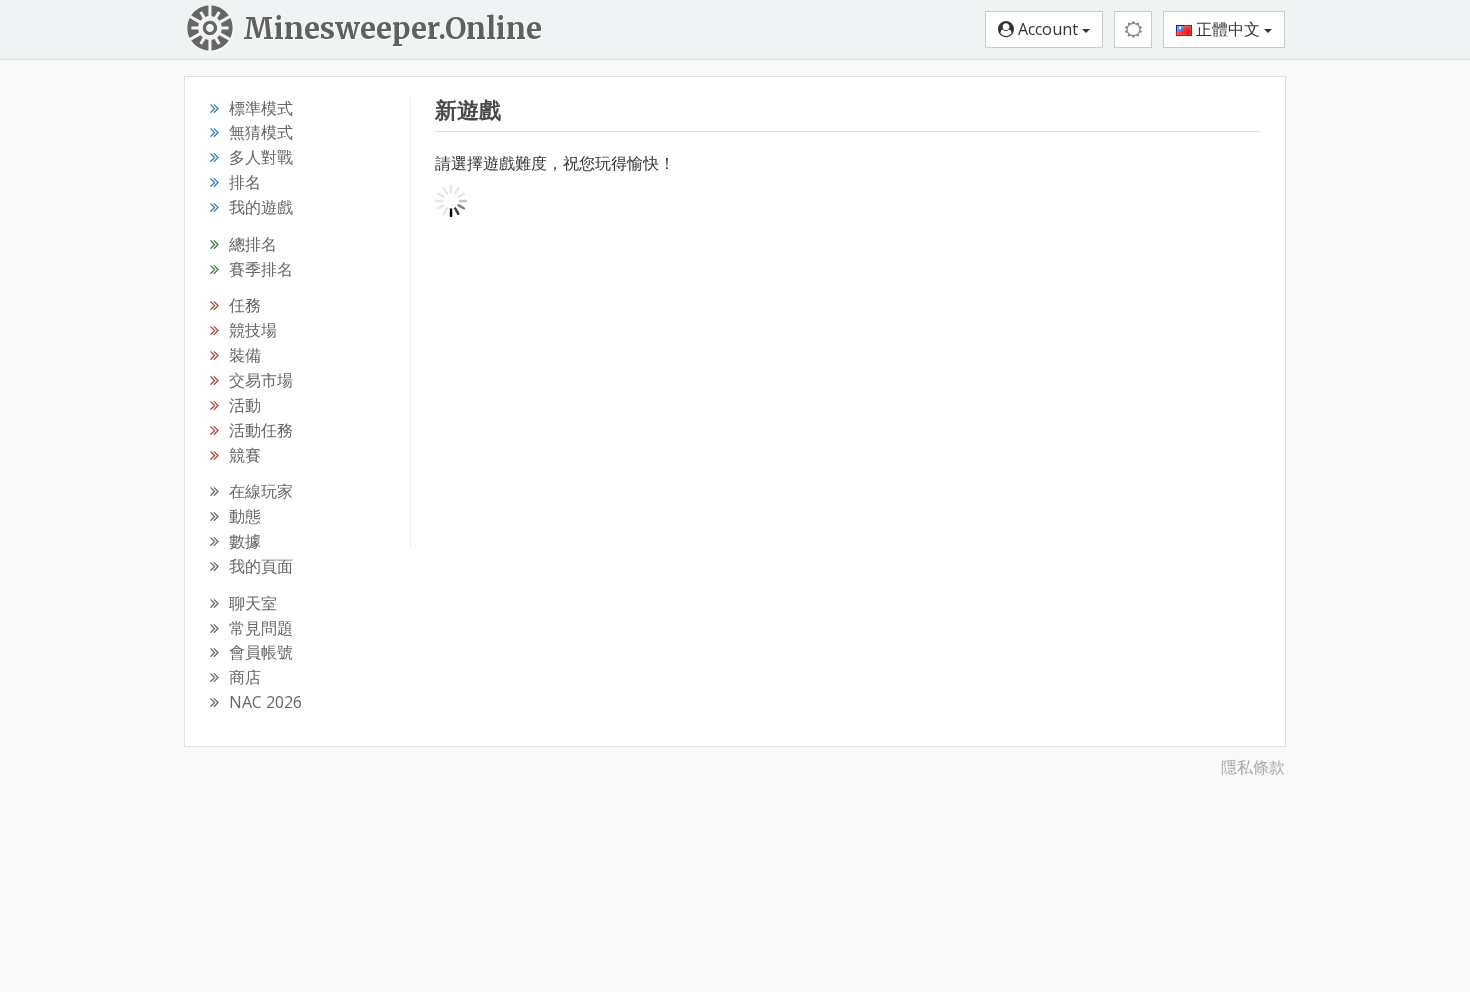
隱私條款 (1253, 767)
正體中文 (1228, 29)
